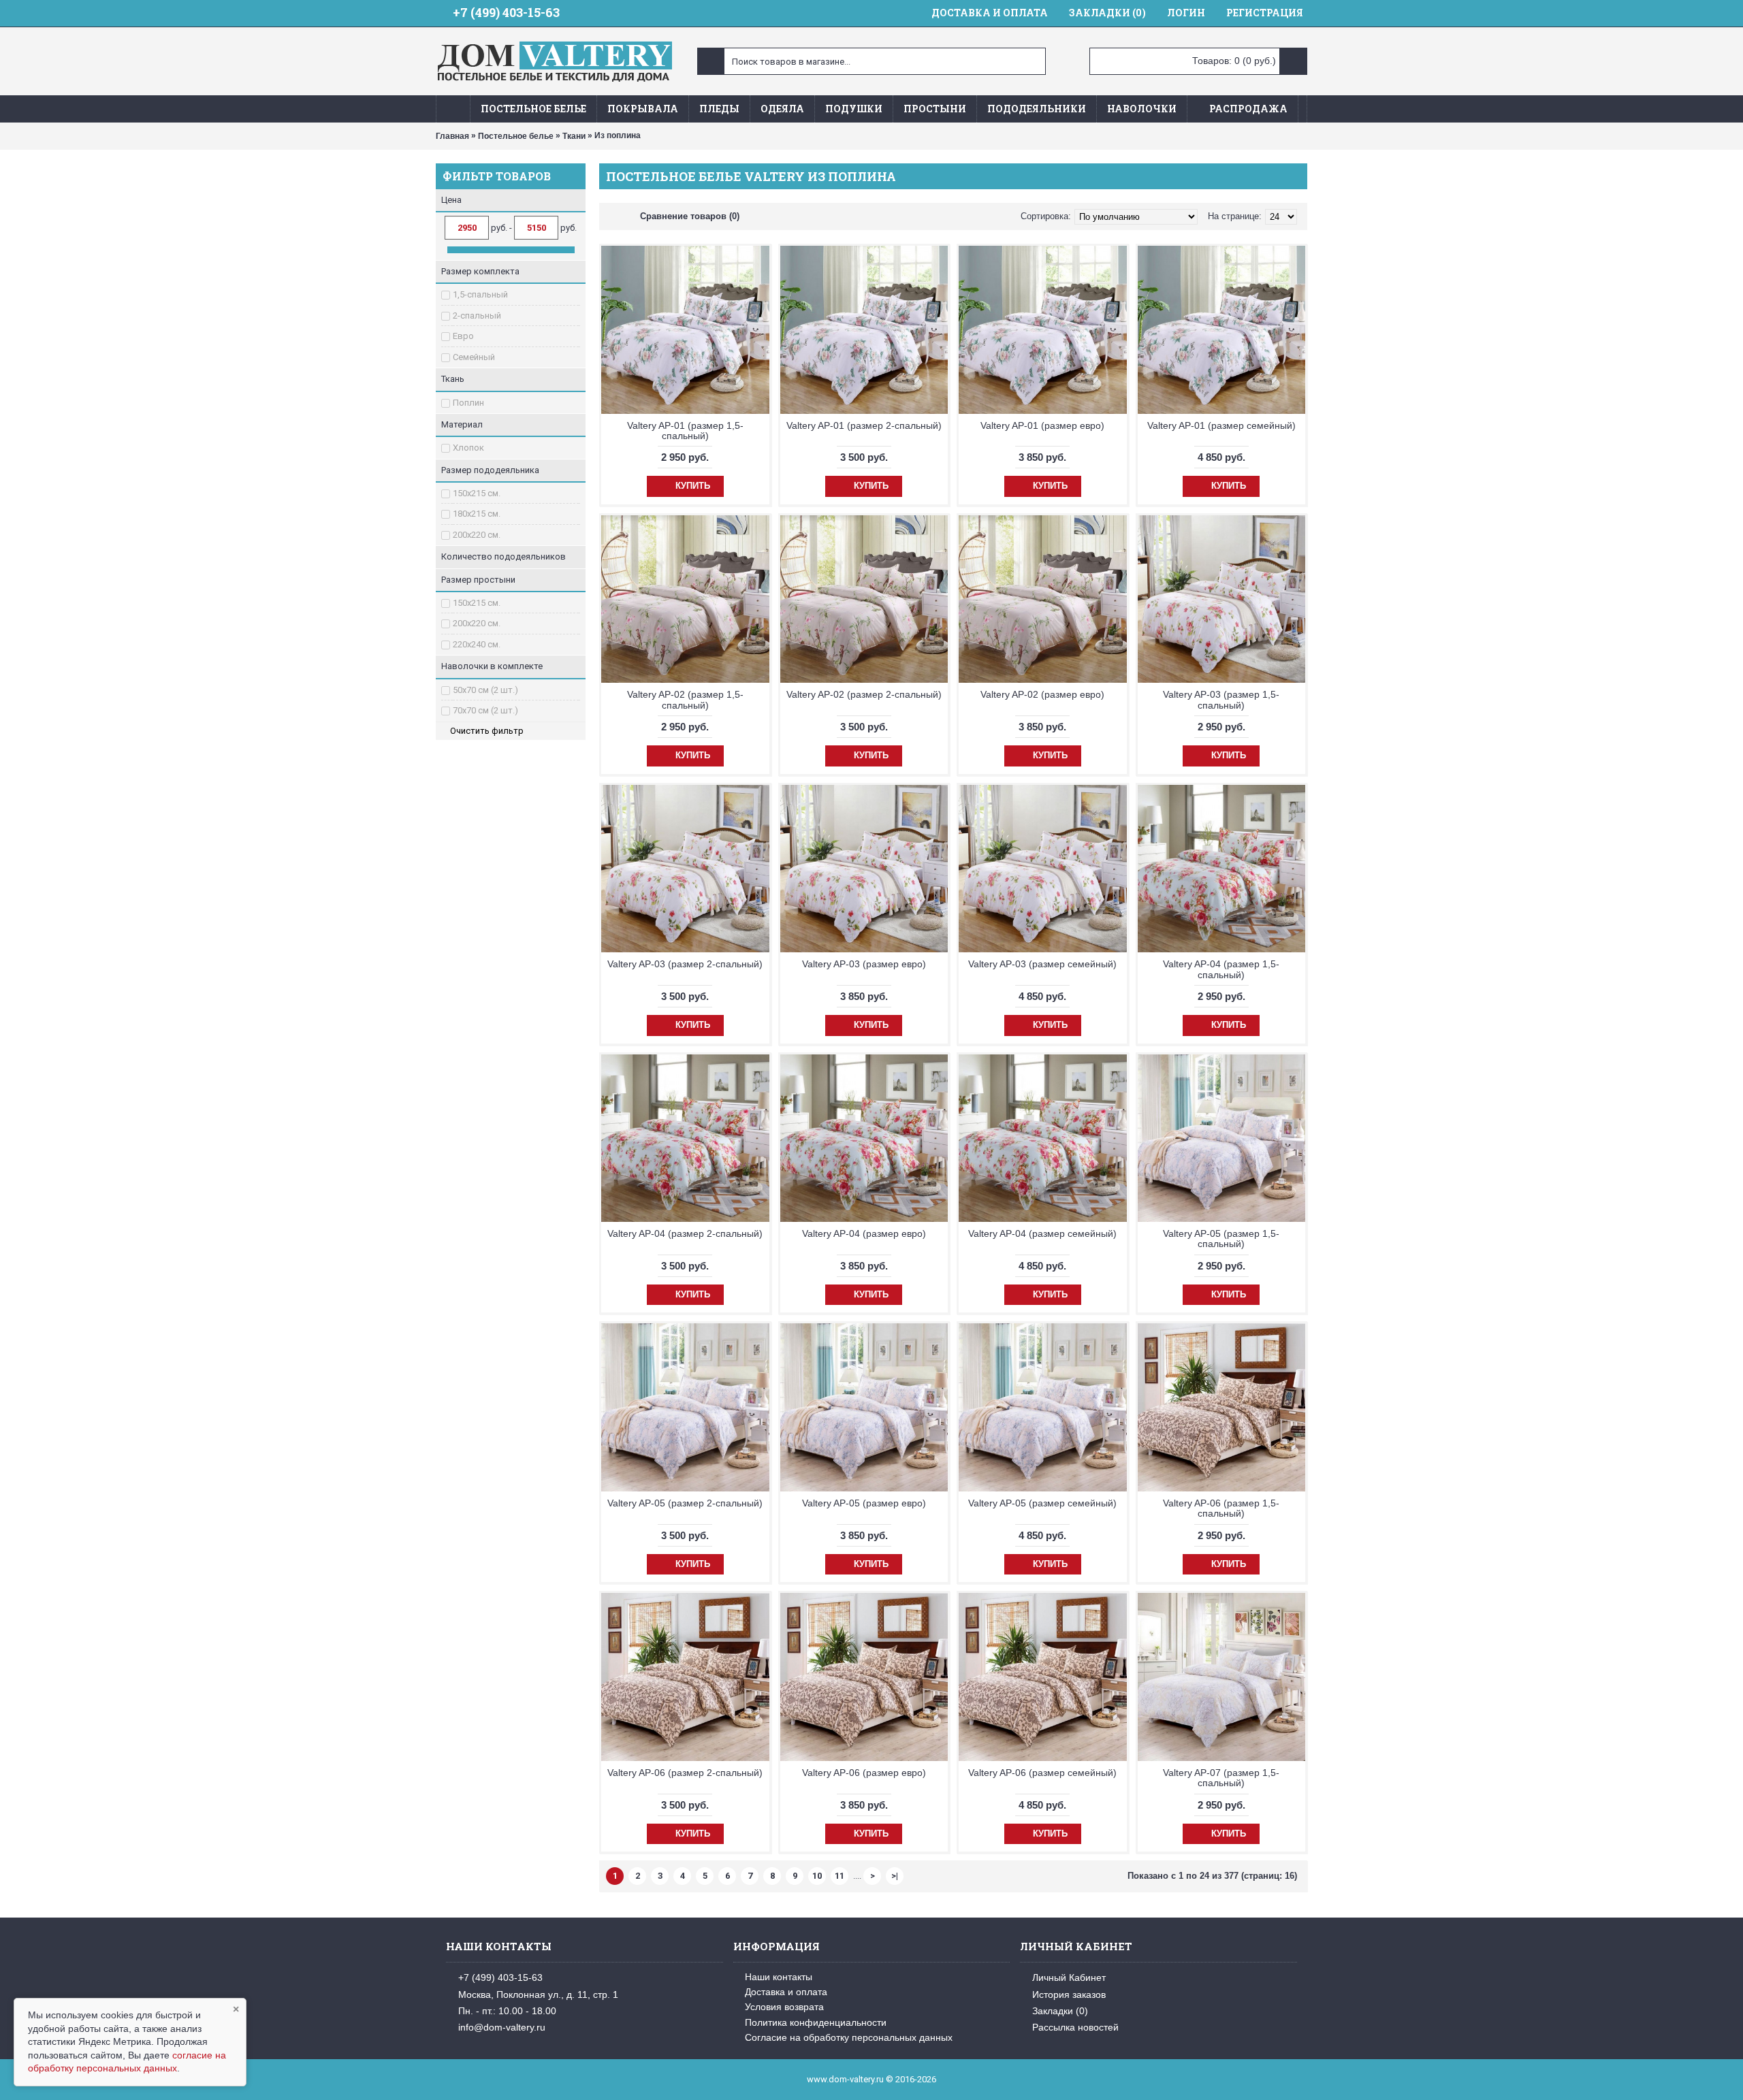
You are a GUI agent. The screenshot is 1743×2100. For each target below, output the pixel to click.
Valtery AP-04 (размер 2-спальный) (685, 1233)
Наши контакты (779, 1977)
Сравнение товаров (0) (690, 216)
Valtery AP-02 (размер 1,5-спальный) (685, 699)
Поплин (468, 403)
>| (895, 1876)
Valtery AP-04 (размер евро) (864, 1233)
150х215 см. (477, 493)
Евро (463, 336)
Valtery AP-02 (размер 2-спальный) (864, 694)
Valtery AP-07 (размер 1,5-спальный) (1221, 1778)
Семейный (474, 357)
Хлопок (468, 448)
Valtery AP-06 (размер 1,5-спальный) (1221, 1508)
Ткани (574, 136)
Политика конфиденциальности (816, 2022)
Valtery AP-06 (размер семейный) (1042, 1773)
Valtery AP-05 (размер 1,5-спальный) (1221, 1239)
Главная (452, 136)
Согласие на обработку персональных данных (849, 2037)
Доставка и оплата (786, 1992)
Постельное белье (516, 136)
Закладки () (1060, 2011)
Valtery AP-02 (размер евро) (1042, 694)
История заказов (1069, 1994)
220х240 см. (477, 644)
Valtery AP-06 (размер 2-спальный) (685, 1773)
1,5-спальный (480, 294)
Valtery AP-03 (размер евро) (864, 964)
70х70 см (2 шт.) (485, 710)
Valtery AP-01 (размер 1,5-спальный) (685, 431)
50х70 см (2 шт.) (485, 690)
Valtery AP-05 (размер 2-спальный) (685, 1503)
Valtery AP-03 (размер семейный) (1042, 964)
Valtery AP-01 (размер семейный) (1221, 425)
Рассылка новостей (1075, 2027)
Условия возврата (784, 2007)
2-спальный (477, 316)
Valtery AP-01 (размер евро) (1042, 425)
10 (817, 1876)
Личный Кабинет (1069, 1977)
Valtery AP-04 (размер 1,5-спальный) (1221, 969)
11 (839, 1876)
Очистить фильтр (487, 731)
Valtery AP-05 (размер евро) (864, 1503)
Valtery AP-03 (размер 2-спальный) (685, 964)
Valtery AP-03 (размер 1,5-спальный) (1221, 699)
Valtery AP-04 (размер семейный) (1042, 1233)
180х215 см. (477, 514)
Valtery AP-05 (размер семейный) (1042, 1503)
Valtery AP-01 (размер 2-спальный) (864, 425)
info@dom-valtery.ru (502, 2027)
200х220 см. (477, 535)
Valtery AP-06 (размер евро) (864, 1773)
